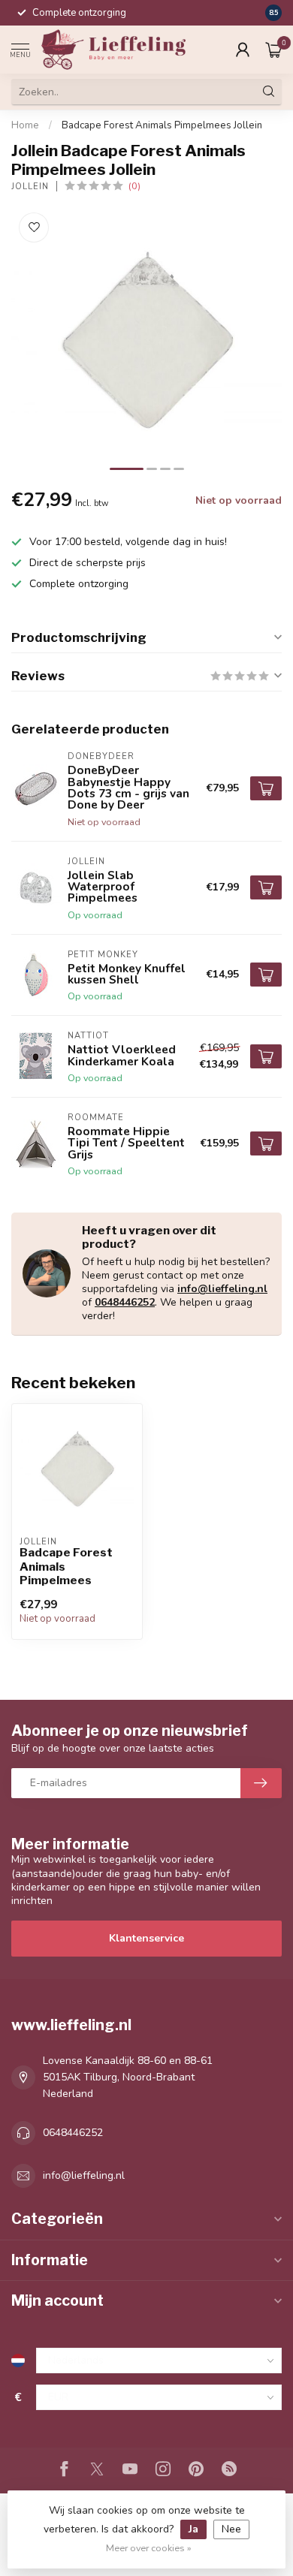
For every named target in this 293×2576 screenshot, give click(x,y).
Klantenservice (146, 1938)
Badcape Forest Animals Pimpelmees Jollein (162, 125)
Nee (231, 2529)
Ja (193, 2529)
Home (25, 125)
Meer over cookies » (149, 2548)
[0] (273, 50)
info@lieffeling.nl (222, 1289)
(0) (134, 186)
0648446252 (125, 1302)
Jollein (30, 187)
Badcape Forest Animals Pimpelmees (66, 1567)
